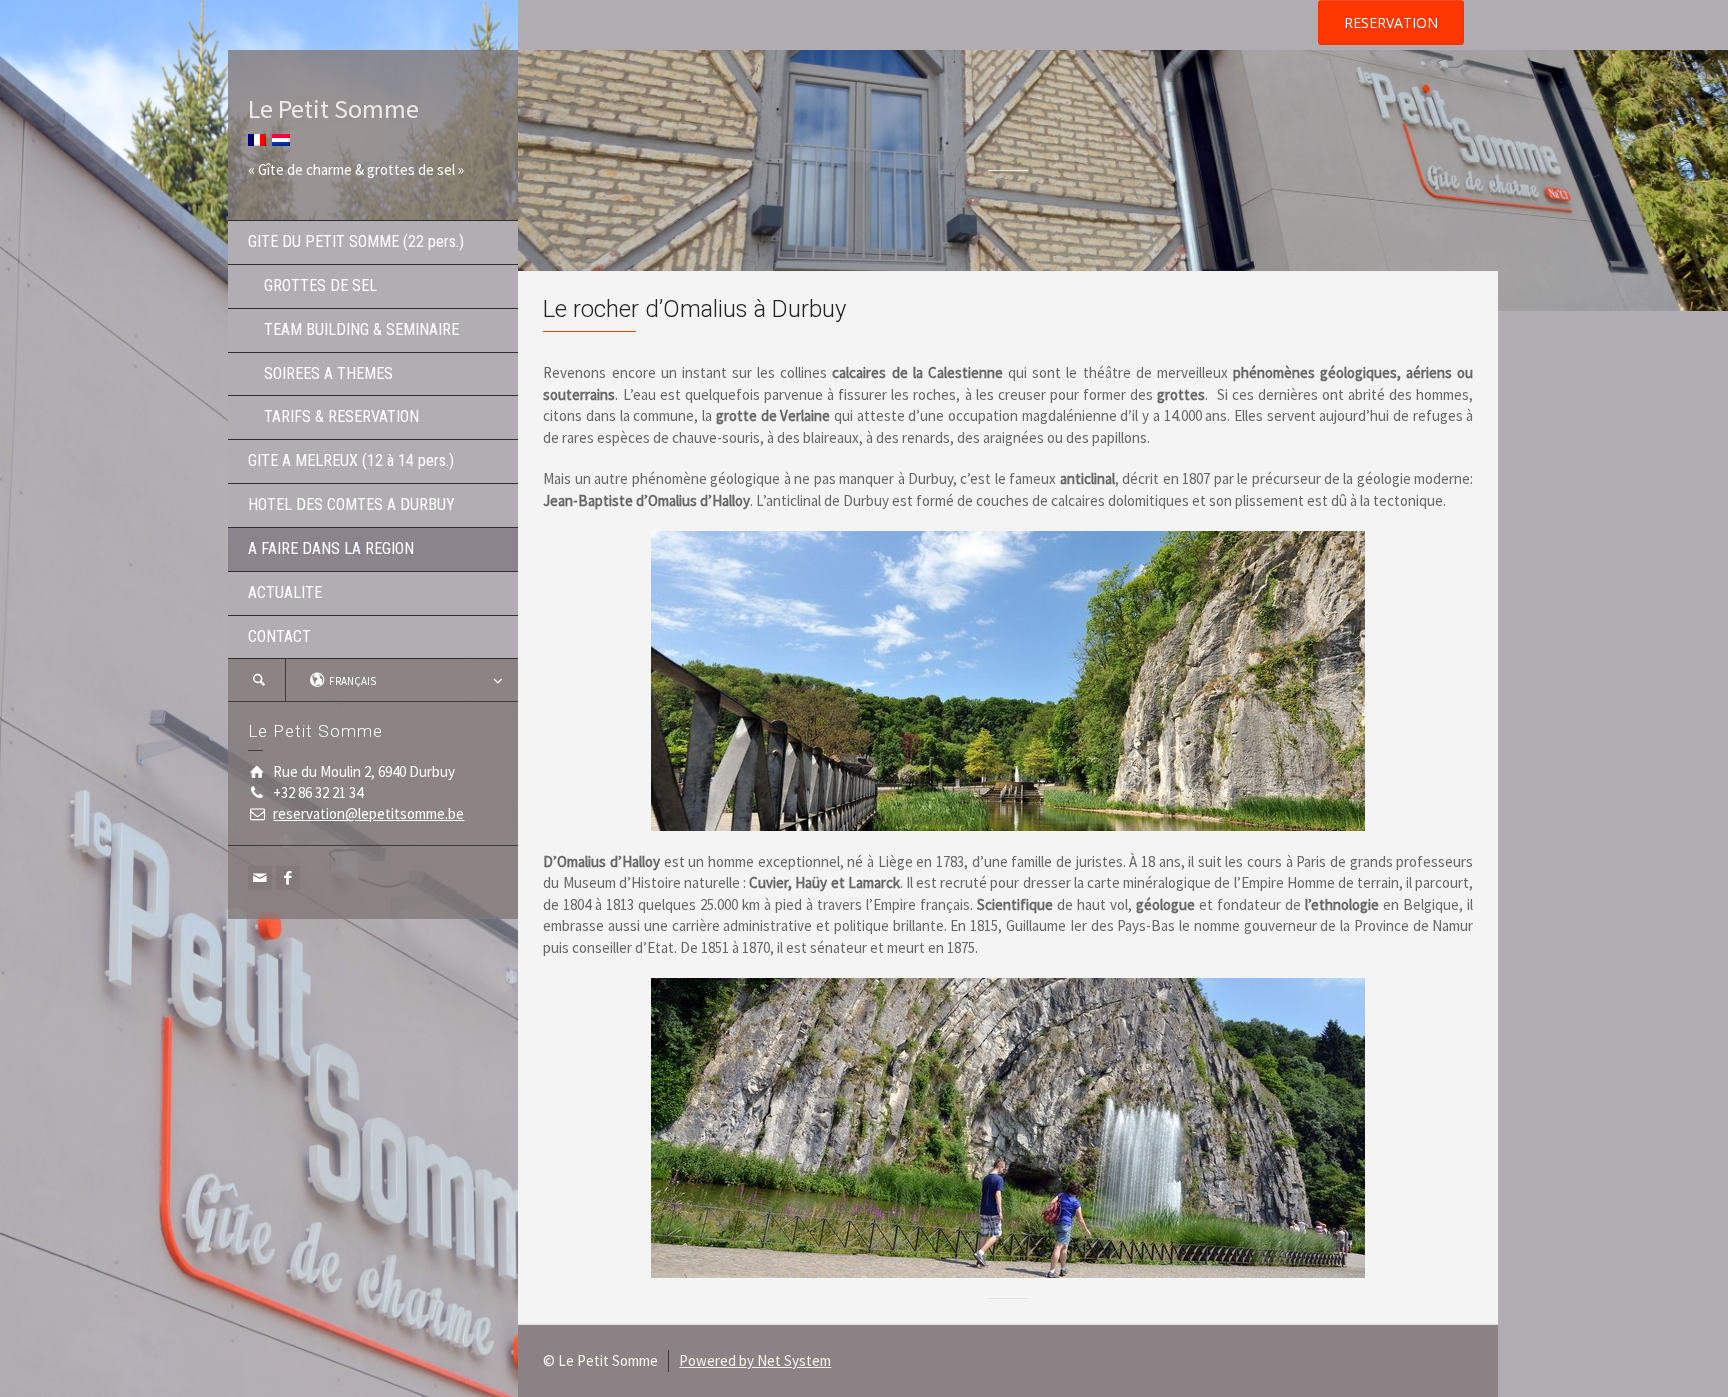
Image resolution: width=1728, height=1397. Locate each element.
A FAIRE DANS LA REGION (331, 548)
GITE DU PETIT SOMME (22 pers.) (356, 241)
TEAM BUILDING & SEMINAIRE (353, 329)
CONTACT (279, 636)
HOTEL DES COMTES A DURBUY (351, 504)
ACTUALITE (285, 592)
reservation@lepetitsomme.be (368, 813)
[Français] (257, 137)
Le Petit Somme (333, 108)
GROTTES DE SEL (312, 285)
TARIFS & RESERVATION (333, 416)
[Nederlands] (281, 137)
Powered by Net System (755, 1360)
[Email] (260, 878)
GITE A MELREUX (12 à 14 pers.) (351, 460)
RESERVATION (1391, 22)
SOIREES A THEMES (320, 373)
